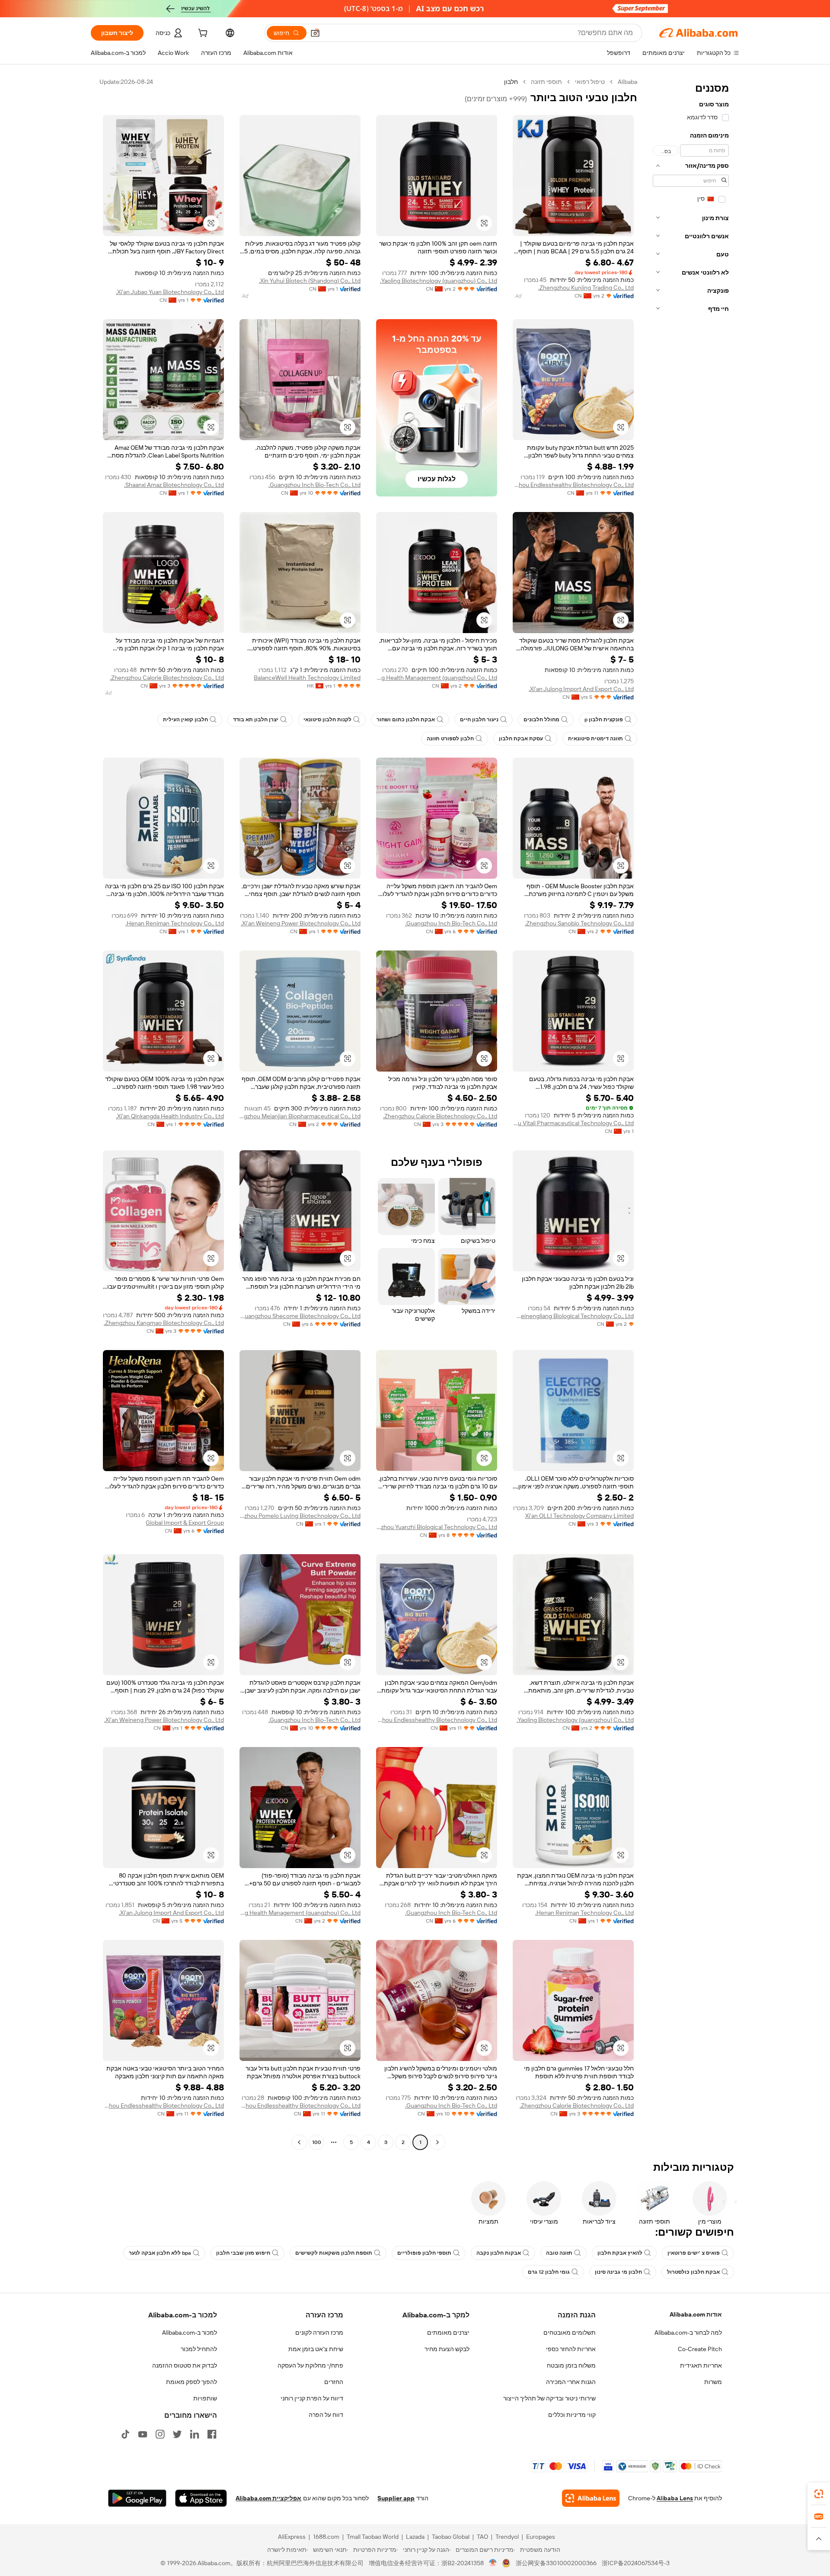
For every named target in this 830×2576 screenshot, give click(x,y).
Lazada (415, 2537)
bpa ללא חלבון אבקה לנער (160, 2253)
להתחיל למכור (199, 2349)
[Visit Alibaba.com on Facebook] (212, 2434)
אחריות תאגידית (701, 2365)
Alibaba (627, 82)
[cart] (202, 34)
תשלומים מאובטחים (570, 2333)
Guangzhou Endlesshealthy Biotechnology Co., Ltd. (573, 485)
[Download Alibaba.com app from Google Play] (137, 2498)
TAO (482, 2537)
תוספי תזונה (546, 82)
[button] (315, 33)
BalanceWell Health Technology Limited (307, 678)
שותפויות (205, 2398)
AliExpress (292, 2537)
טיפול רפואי (590, 82)
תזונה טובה (559, 2253)
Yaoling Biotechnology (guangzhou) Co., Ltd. (439, 281)
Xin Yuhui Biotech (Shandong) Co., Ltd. (310, 281)
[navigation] (691, 1113)
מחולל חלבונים (541, 720)
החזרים (334, 2382)
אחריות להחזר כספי (571, 2349)
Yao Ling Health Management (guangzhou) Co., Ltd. (437, 678)
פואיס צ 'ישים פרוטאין (694, 2253)
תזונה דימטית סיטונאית (595, 739)
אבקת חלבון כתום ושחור (406, 720)
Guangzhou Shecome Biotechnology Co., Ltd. (300, 1316)
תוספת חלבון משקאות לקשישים (334, 2253)
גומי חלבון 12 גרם (549, 2272)
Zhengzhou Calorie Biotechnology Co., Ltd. (167, 678)
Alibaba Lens (675, 2498)
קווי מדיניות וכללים (572, 2415)
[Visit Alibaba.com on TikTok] (125, 2434)
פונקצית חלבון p (604, 720)
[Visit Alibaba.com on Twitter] (177, 2434)
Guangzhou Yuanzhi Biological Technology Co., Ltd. (437, 1527)
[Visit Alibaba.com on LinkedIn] (195, 2434)
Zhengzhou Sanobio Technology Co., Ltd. (579, 923)
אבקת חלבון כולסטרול (693, 2272)
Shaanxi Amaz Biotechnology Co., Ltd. (174, 485)
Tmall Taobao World (373, 2537)
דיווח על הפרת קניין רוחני (312, 2398)
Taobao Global (451, 2537)
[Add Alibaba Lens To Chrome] (591, 2498)
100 (317, 2142)
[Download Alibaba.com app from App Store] (201, 2498)
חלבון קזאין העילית (185, 720)
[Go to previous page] (437, 2142)
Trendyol (507, 2537)
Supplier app (396, 2498)
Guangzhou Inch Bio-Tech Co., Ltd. (314, 485)
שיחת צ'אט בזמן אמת (316, 2349)
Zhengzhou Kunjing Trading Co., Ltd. (586, 288)
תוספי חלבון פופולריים (424, 2253)
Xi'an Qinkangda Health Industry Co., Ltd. (170, 1116)
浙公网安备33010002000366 (556, 2563)
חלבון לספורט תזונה (450, 739)
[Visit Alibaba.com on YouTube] (143, 2434)
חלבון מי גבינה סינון (618, 2272)
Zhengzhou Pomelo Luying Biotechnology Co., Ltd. (300, 1516)
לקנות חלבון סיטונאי (327, 720)
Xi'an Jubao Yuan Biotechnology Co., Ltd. (170, 292)
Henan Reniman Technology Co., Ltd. (175, 923)
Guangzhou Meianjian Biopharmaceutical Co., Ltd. (300, 1116)
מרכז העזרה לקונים (319, 2333)
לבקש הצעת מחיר (447, 2349)
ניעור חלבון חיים (479, 720)
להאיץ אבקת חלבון (620, 2253)
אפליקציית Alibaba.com (268, 2498)
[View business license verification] (493, 2563)
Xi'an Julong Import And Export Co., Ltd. (581, 689)
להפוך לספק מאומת (192, 2382)
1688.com (326, 2537)
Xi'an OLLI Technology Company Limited (579, 1516)
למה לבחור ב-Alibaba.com (688, 2333)
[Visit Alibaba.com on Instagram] (160, 2434)
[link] (819, 2494)
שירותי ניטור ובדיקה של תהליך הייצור (549, 2398)
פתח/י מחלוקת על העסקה (310, 2365)
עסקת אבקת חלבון (521, 739)
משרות (713, 2382)
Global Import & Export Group (185, 1523)
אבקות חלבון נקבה (499, 2253)
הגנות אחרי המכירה (571, 2382)
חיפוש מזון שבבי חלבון (243, 2253)
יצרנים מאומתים (448, 2333)
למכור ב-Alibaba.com (190, 2333)
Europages (541, 2537)
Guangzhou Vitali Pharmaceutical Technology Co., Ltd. (573, 1123)
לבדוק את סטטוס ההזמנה (185, 2365)
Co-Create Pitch (700, 2349)
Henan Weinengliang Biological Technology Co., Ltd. (573, 1316)
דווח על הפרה (326, 2415)
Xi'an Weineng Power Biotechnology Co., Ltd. (301, 923)
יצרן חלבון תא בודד (256, 720)
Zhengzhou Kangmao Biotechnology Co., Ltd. (164, 1323)
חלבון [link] (511, 82)
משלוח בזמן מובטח (571, 2365)
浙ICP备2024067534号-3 (636, 2563)
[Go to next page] (299, 2142)
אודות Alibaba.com (696, 2314)
